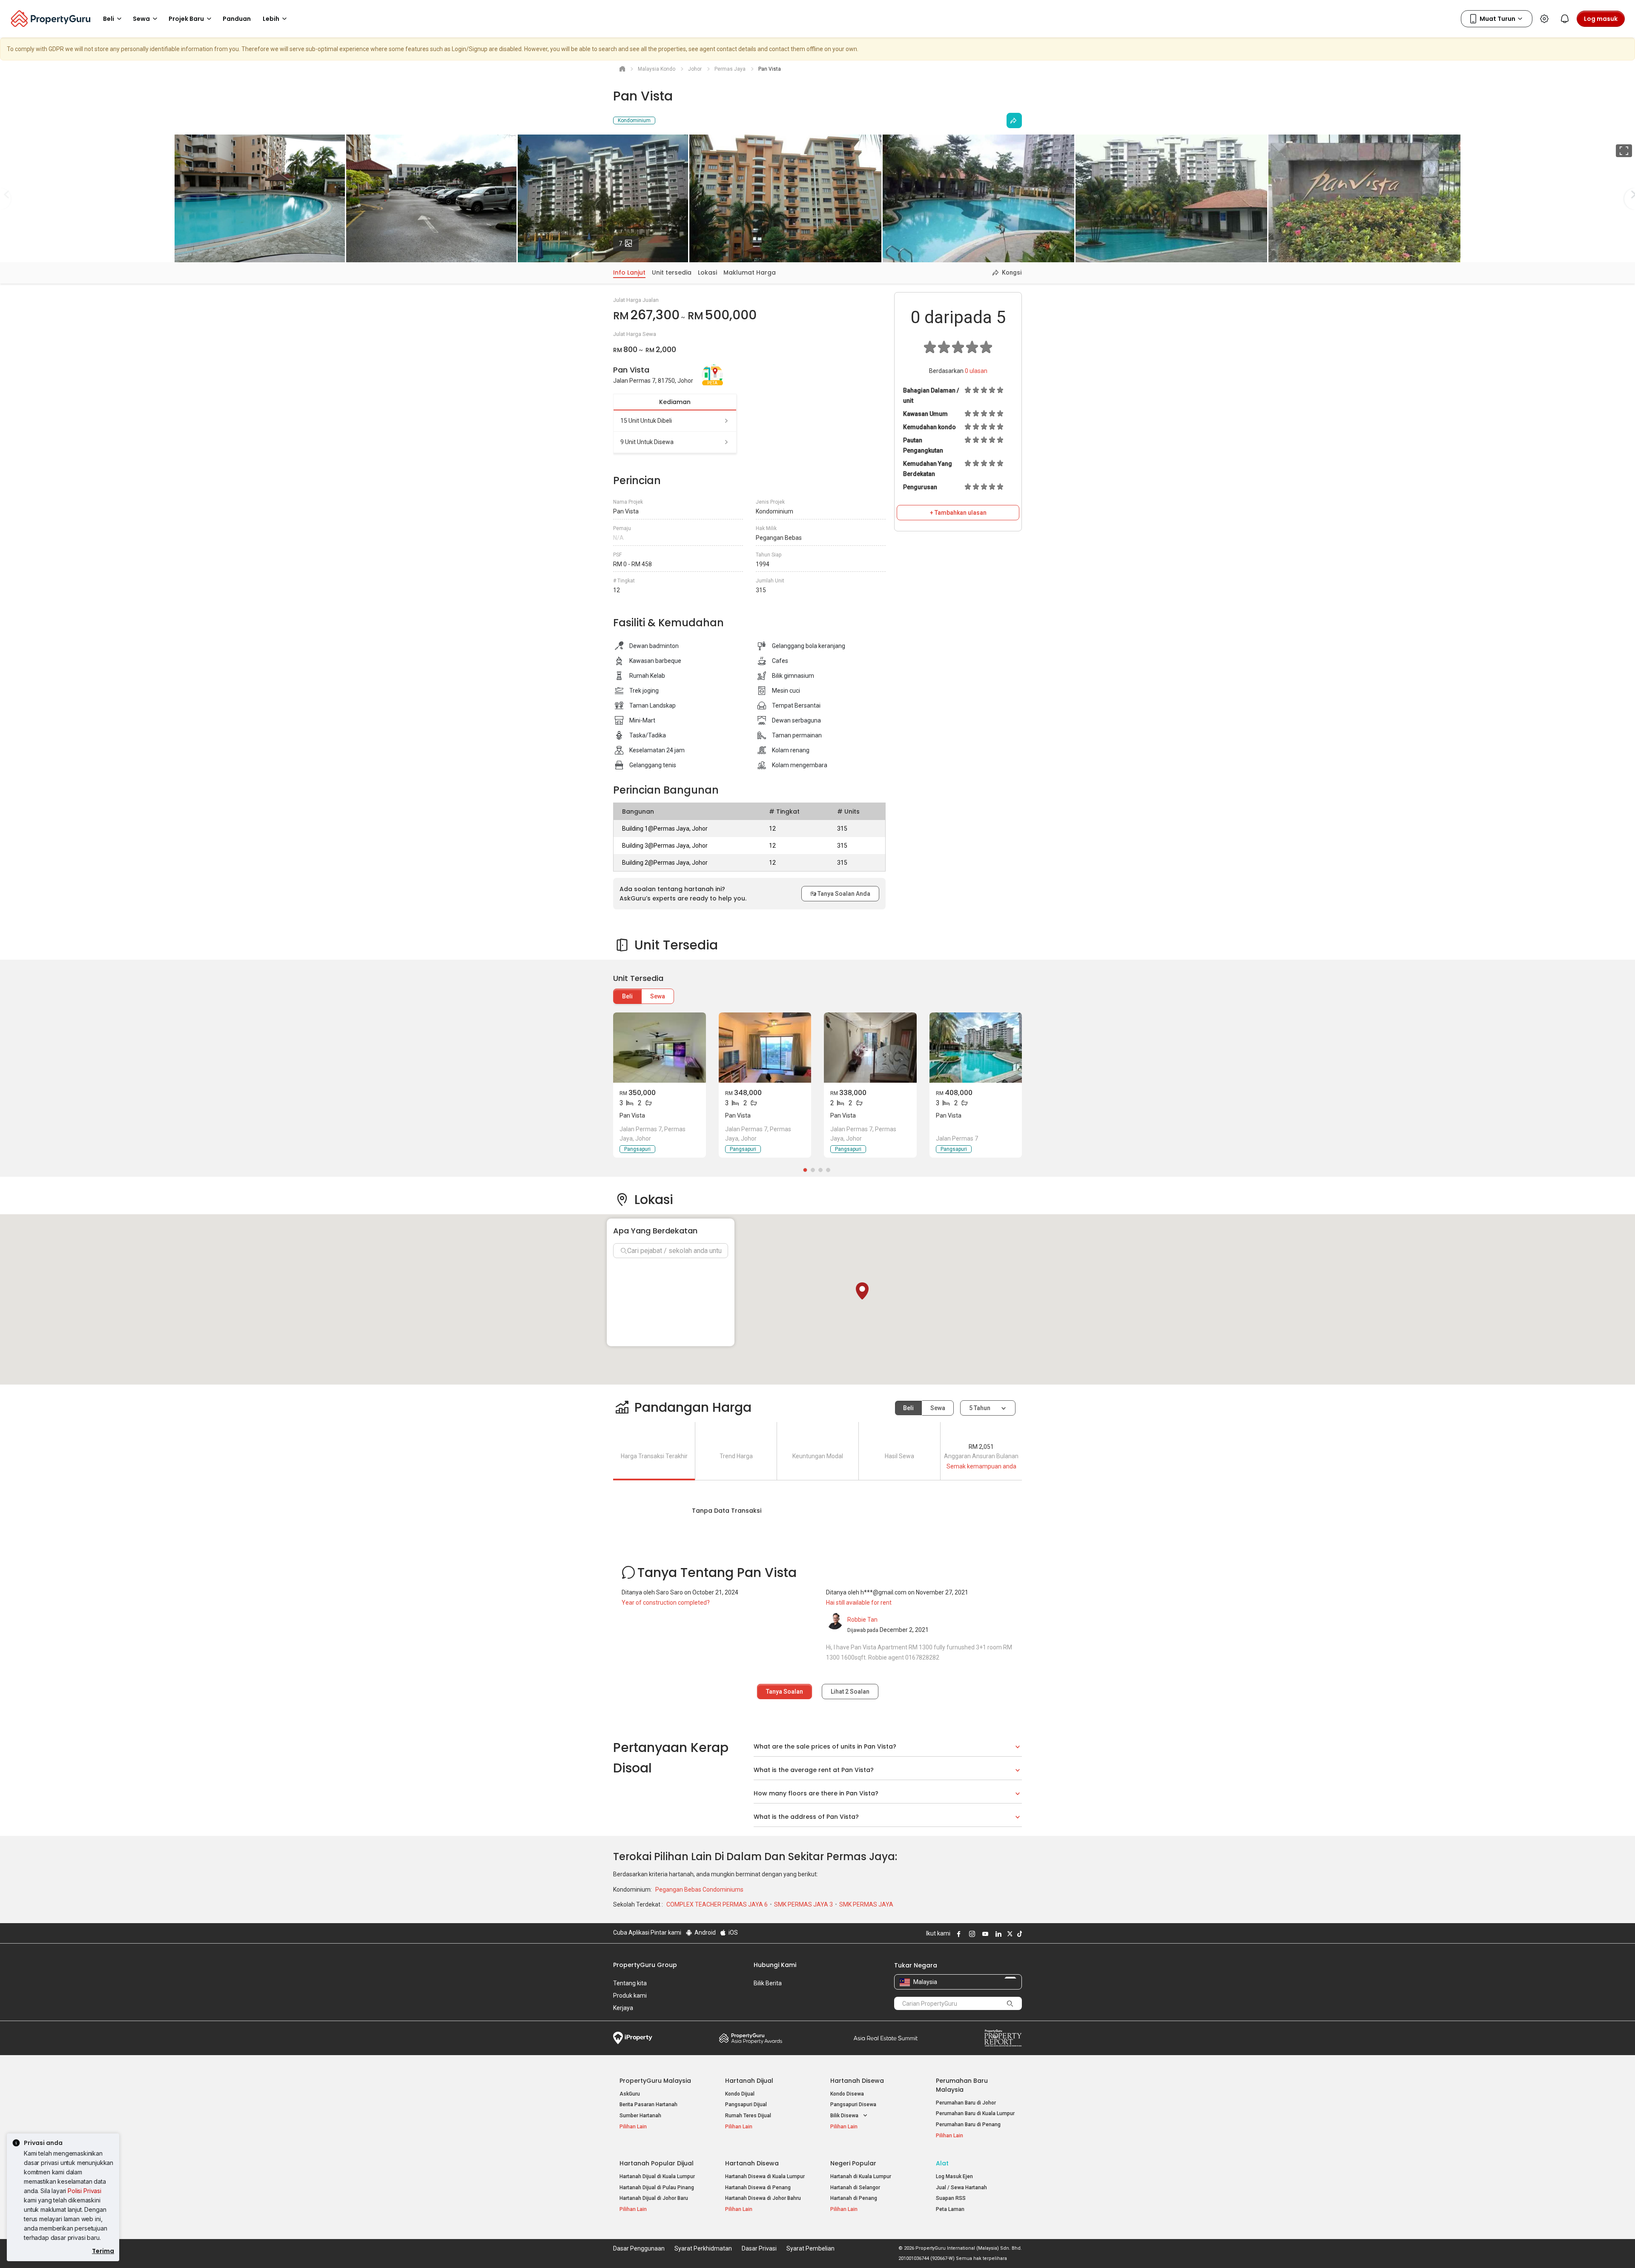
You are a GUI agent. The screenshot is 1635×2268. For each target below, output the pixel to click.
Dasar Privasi (759, 2248)
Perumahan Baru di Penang (968, 2125)
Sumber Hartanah (640, 2116)
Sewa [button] (141, 19)
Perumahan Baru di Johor (966, 2103)
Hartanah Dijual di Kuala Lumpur (657, 2176)
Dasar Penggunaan (639, 2248)
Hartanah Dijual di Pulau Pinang (657, 2188)
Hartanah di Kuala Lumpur (861, 2176)
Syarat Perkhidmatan (703, 2248)
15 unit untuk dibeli (646, 421)
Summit (886, 2038)
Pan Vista (632, 1115)
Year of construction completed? (666, 1603)
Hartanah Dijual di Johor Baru (654, 2198)
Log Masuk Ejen (954, 2176)
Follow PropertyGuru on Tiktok (1018, 1934)
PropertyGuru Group (645, 1965)
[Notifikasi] (1565, 19)
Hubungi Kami (775, 1965)
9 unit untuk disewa (647, 442)
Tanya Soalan (785, 1692)
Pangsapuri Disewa (853, 2105)
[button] (862, 1291)
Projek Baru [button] (186, 19)
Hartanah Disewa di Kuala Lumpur (765, 2176)
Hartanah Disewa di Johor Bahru (763, 2198)
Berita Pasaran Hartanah (648, 2105)
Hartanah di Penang (854, 2198)
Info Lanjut (629, 272)
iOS (733, 1933)
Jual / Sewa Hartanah (961, 2188)
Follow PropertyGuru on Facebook (958, 1934)
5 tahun (980, 1408)
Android (704, 1933)
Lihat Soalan (850, 1692)
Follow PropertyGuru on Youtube (984, 1934)
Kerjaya (623, 2008)
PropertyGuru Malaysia (655, 2081)
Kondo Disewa (847, 2094)
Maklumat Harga (750, 272)
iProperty (633, 2038)
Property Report (1003, 2038)
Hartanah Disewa (857, 2081)
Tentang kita (630, 1983)
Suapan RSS (951, 2198)
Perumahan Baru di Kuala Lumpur (975, 2113)
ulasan (976, 371)
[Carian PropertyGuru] (1010, 2003)
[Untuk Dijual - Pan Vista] (660, 1048)
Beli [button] (109, 19)
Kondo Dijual (740, 2094)
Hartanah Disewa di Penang (758, 2188)
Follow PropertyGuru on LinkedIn (997, 1934)
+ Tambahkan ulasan (958, 513)
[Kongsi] (1014, 120)
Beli (627, 996)
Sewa (658, 996)
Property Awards (751, 2038)
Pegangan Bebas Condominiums (699, 1890)
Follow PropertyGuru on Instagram (971, 1934)
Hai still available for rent (859, 1603)
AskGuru (630, 2094)
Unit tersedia (672, 272)
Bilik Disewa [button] (845, 2116)
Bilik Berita (768, 1983)
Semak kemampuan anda (981, 1466)
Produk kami (630, 1996)
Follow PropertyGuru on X (1009, 1934)
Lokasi (707, 272)
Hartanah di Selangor (855, 2188)
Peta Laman (950, 2209)
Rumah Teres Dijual (748, 2116)
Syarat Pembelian (810, 2248)
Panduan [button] (237, 19)
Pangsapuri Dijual (746, 2105)
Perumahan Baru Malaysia (962, 2085)
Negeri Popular (853, 2163)
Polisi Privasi (85, 2191)
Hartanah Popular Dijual (657, 2163)
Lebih (271, 19)
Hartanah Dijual (749, 2081)
